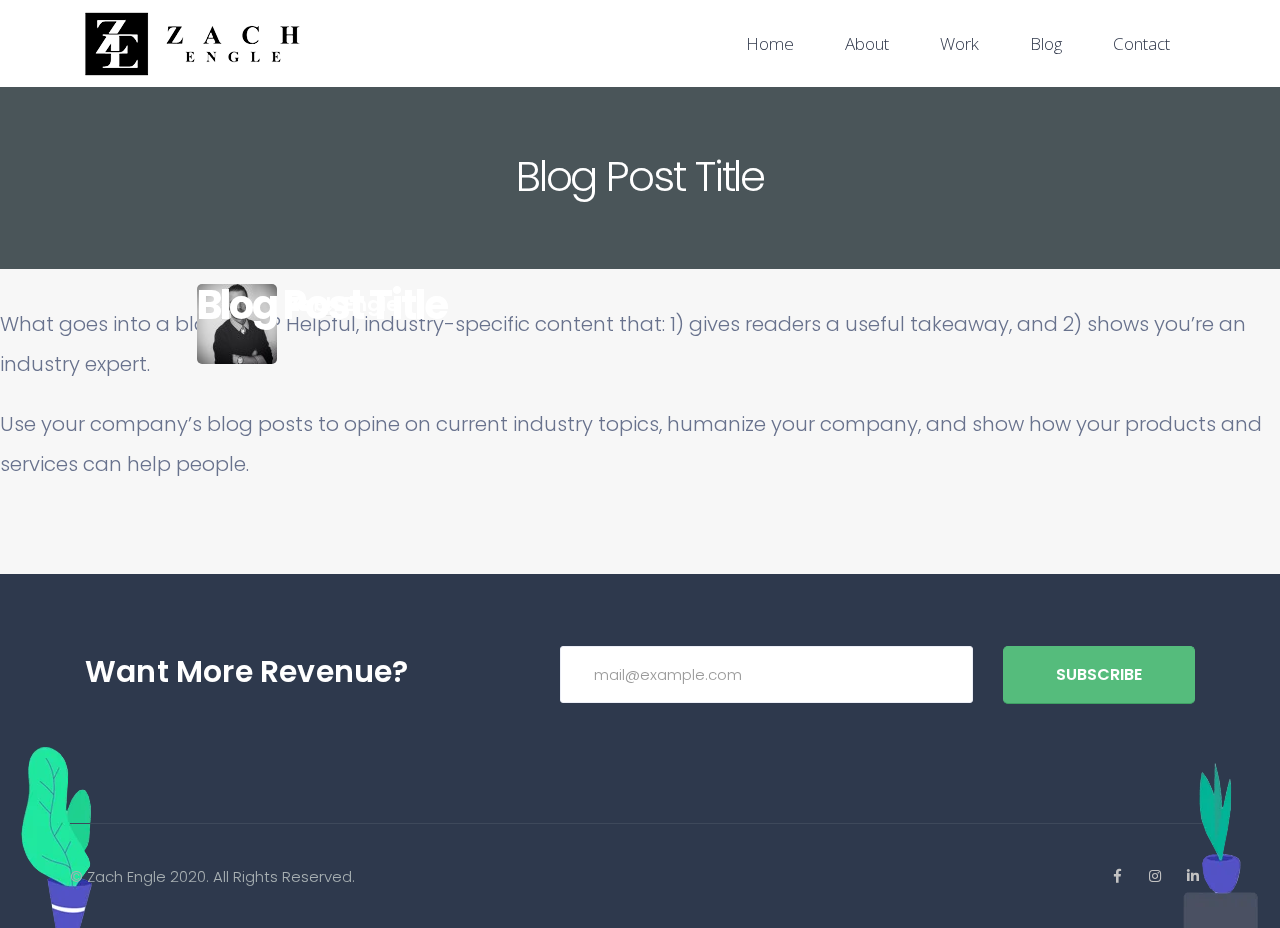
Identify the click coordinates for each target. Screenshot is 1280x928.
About (867, 43)
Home (770, 43)
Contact (1141, 43)
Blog (1046, 43)
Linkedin (1193, 876)
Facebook (1117, 876)
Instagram (1155, 876)
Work (959, 43)
